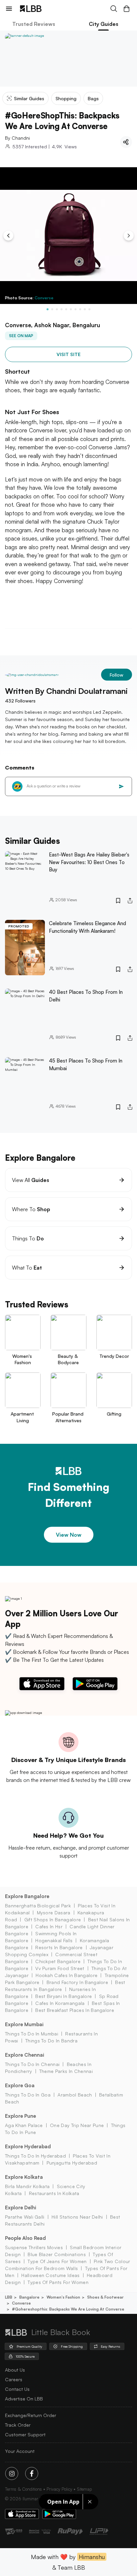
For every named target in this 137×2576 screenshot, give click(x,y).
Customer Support (25, 2434)
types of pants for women (58, 2282)
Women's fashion (63, 2297)
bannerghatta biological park (38, 1906)
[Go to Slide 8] (80, 309)
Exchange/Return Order (31, 2415)
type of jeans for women (57, 2261)
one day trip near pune (77, 2125)
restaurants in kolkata (54, 2193)
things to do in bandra (51, 2041)
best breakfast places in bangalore (75, 2010)
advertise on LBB (24, 2399)
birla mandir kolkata (27, 2186)
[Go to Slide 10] (89, 309)
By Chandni (17, 138)
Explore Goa (20, 2085)
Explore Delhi (21, 2208)
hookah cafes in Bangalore (67, 1975)
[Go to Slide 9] (85, 309)
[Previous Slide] (8, 236)
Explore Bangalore (27, 1896)
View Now (69, 1535)
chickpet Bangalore (58, 1961)
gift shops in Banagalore (53, 1919)
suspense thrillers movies (34, 2247)
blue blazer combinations (57, 2254)
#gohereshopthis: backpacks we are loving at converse (68, 2309)
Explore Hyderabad (28, 2146)
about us (15, 2370)
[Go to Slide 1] (48, 309)
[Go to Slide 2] (52, 309)
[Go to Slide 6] (71, 309)
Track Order (18, 2425)
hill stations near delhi (77, 2217)
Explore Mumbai (24, 2024)
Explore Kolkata (24, 2177)
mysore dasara (54, 1913)
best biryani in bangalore (64, 1996)
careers (14, 2379)
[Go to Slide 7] (75, 309)
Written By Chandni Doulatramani (66, 691)
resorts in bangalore (59, 1947)
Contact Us (17, 2389)
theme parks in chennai (66, 2071)
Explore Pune (20, 2116)
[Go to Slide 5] (66, 309)
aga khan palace (24, 2125)
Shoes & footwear (105, 2297)
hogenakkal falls (54, 1940)
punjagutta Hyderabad (72, 2163)
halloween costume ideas (50, 2275)
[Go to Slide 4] (62, 309)
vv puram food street (60, 1968)
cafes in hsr (49, 1926)
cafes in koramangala (60, 2003)
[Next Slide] (129, 236)
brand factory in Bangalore (77, 1982)
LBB (9, 2297)
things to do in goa (28, 2095)
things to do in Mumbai (32, 2034)
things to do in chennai (32, 2064)
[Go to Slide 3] (57, 309)
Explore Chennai (25, 2055)
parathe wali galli (25, 2217)
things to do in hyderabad (35, 2156)
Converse (44, 298)
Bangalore (29, 2297)
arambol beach (75, 2095)
